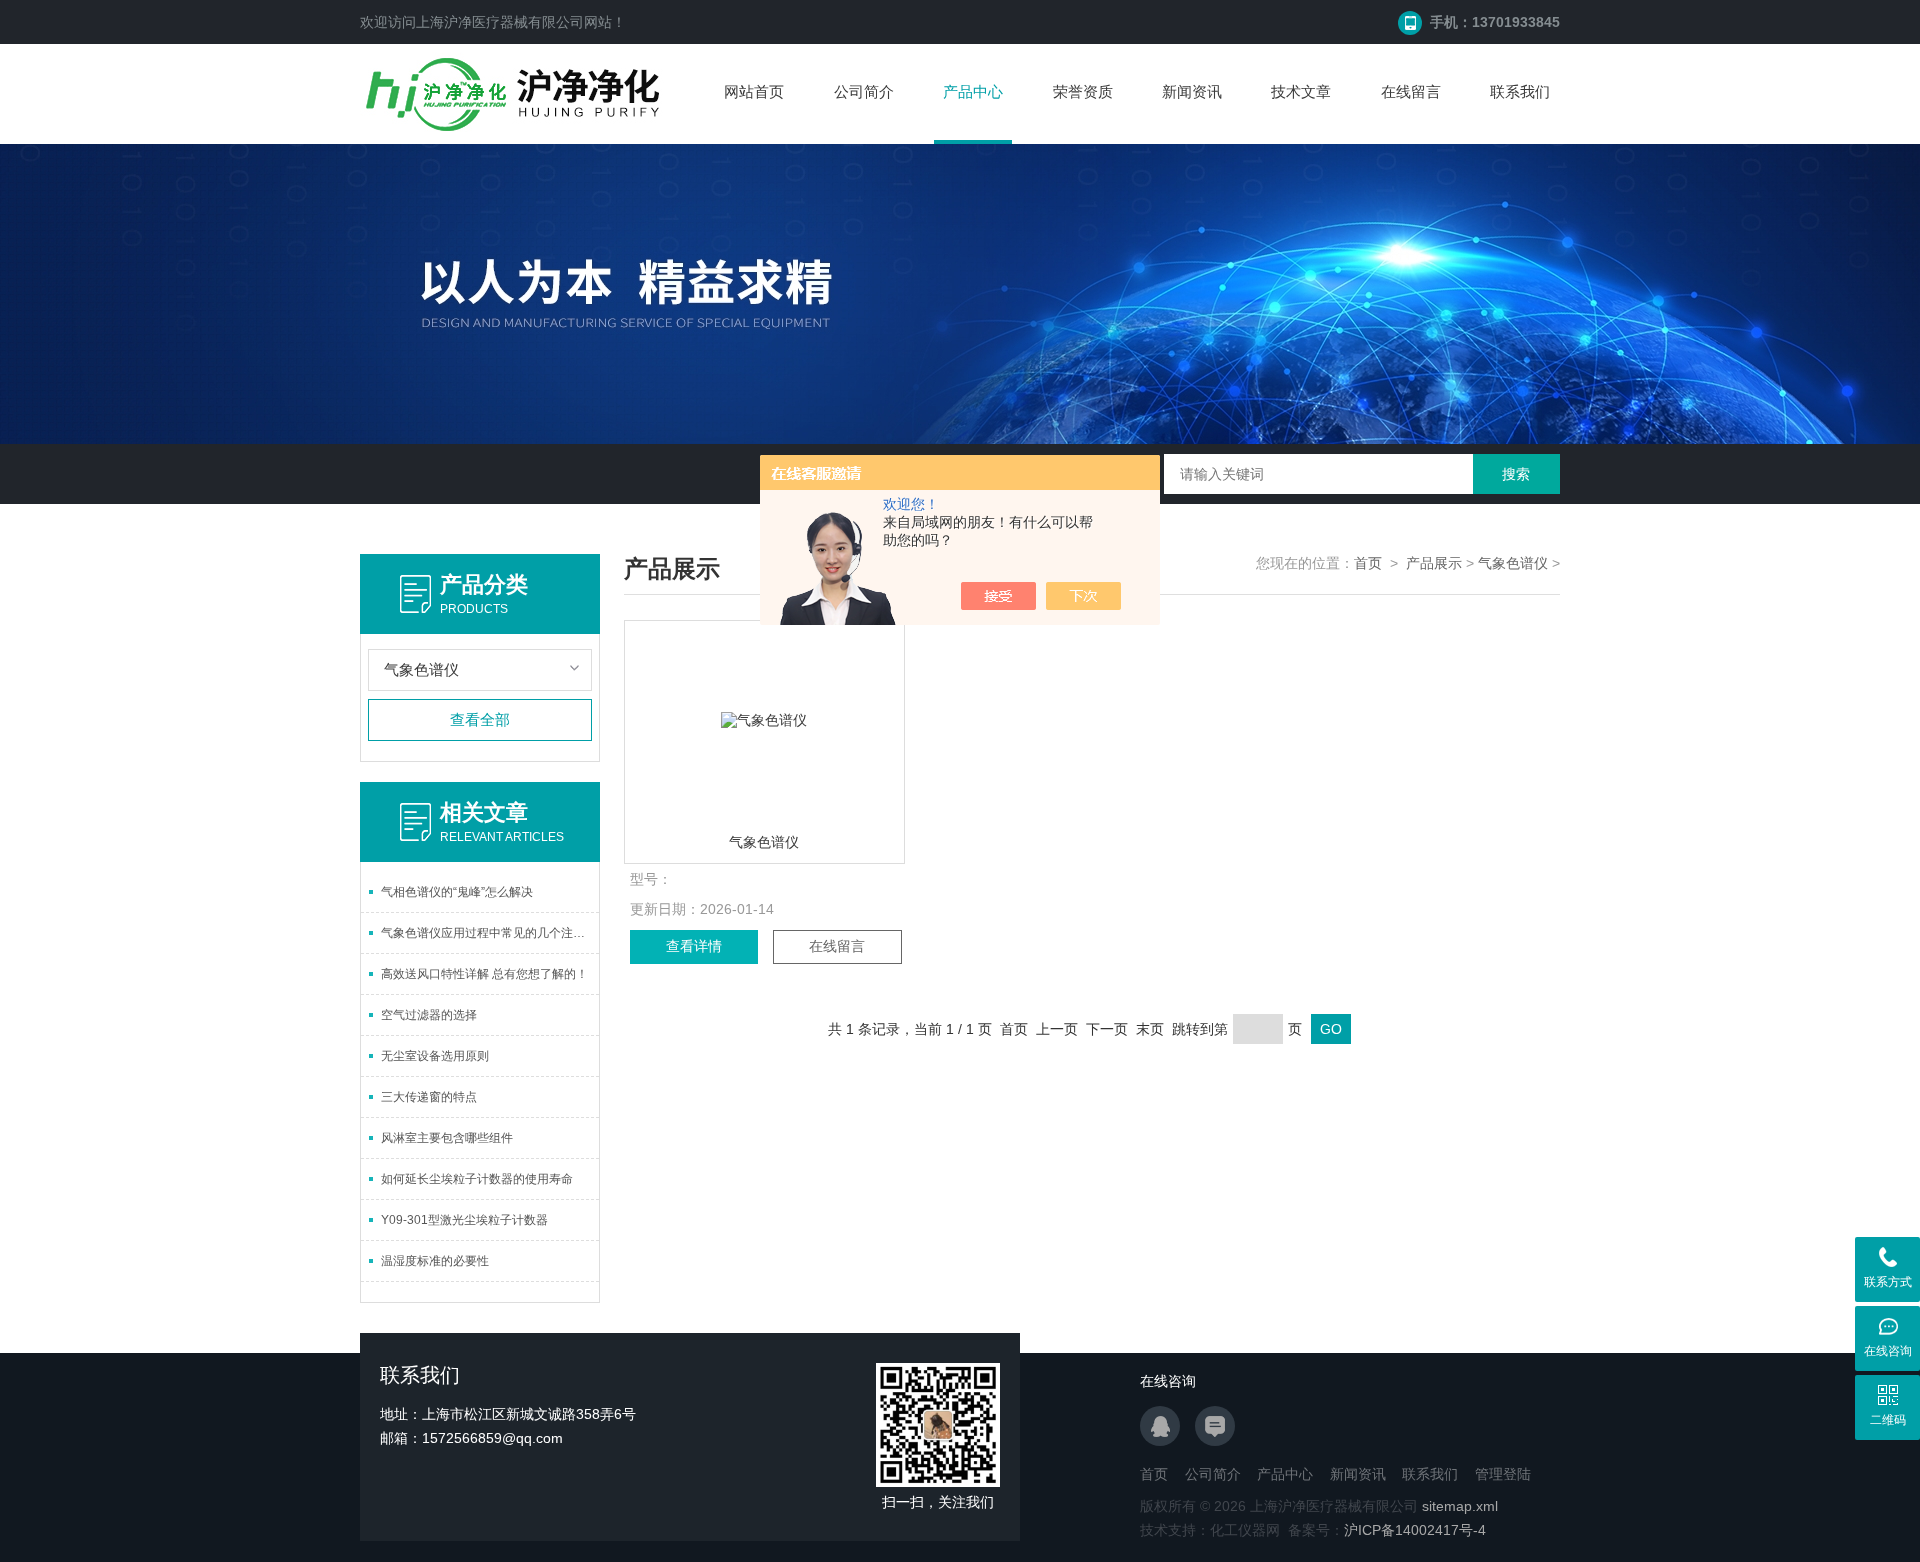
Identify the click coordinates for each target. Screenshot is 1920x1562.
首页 (1368, 563)
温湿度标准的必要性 (435, 1261)
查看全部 (480, 719)
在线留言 (1411, 91)
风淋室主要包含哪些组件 (447, 1138)
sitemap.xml (1460, 1506)
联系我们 (1520, 91)
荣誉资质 (1083, 91)
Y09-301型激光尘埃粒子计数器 (464, 1220)
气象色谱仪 (1513, 563)
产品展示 (1434, 563)
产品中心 (973, 91)
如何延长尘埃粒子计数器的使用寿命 (477, 1179)
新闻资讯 (1192, 91)
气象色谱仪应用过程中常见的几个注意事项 (490, 933)
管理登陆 (1503, 1474)
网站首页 (754, 91)
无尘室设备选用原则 (435, 1056)
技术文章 (1301, 91)
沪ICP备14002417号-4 (1415, 1530)
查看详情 (694, 946)
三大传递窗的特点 (429, 1097)
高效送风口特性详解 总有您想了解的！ (484, 974)
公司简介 (864, 91)
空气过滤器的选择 (429, 1015)
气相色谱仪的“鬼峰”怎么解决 (457, 892)
